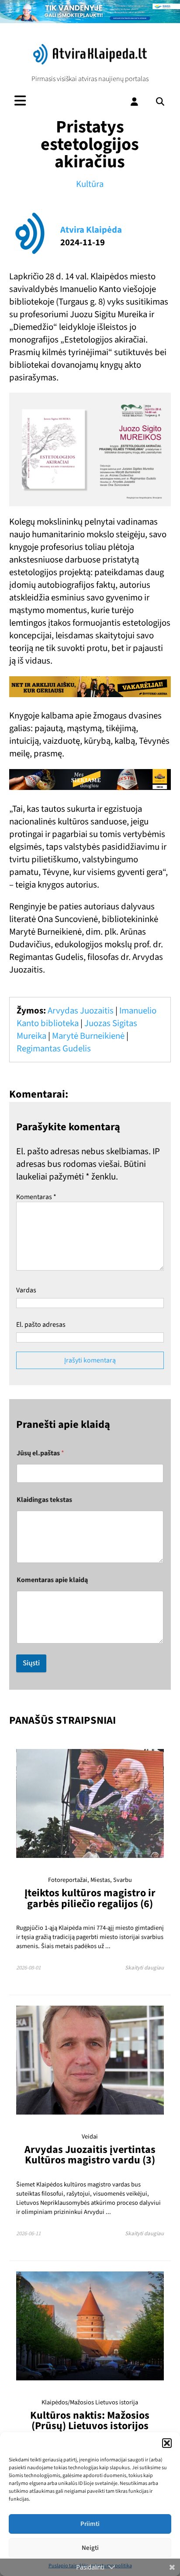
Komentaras (36, 1197)
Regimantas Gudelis (54, 1049)
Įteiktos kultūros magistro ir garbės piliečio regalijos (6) (90, 1898)
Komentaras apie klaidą (52, 1580)
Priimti (90, 2524)
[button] (167, 2443)
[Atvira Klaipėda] (90, 62)
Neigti (90, 2548)
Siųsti (31, 1663)
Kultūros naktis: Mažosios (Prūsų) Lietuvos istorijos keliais (90, 2426)
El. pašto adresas (41, 1325)
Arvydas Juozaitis (81, 1011)
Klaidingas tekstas (44, 1500)
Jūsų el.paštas (40, 1453)
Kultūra (90, 184)
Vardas (26, 1290)
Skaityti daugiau (144, 1968)
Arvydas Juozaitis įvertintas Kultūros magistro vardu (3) (90, 2155)
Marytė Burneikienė (88, 1036)
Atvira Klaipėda (91, 230)
